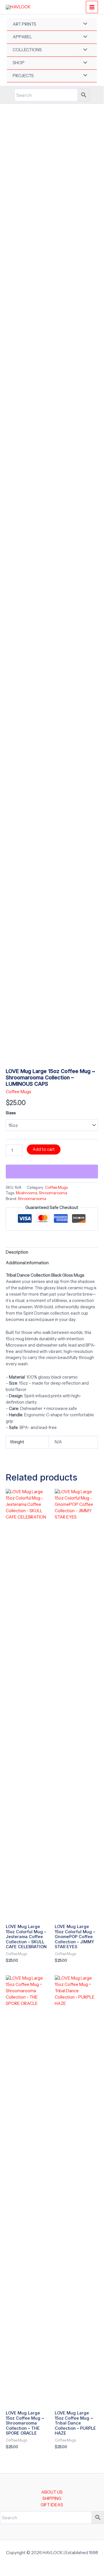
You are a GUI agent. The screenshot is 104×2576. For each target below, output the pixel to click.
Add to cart (44, 1149)
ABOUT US (52, 2492)
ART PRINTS (24, 24)
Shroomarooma (53, 1193)
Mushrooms (27, 1193)
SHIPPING (52, 2499)
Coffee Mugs (18, 1092)
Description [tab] (17, 1252)
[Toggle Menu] (84, 24)
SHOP (19, 63)
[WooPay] (52, 1172)
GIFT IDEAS (52, 2505)
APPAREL (22, 37)
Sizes (11, 1113)
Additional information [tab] (27, 1263)
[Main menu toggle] (92, 7)
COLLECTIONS (27, 50)
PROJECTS (23, 76)
